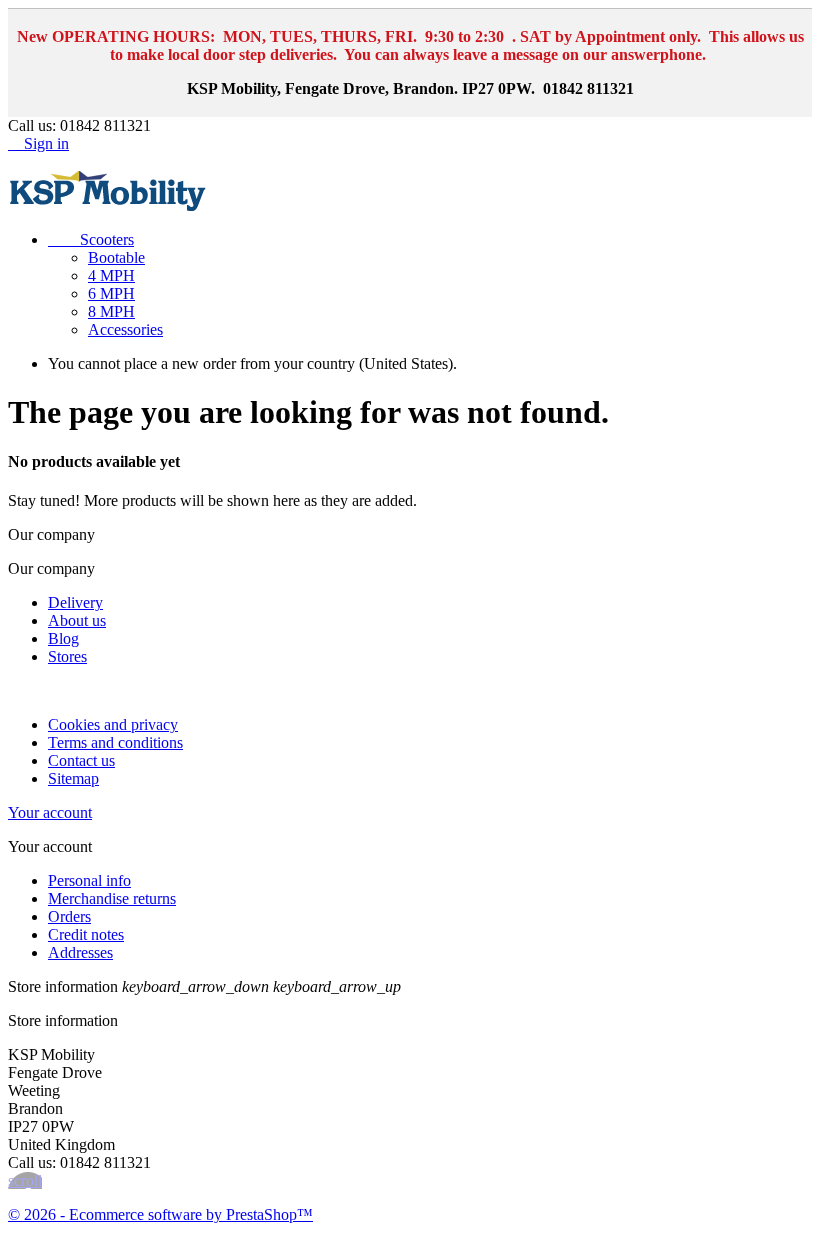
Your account (50, 812)
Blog (63, 638)
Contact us (81, 760)
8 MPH (111, 311)
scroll (25, 1180)
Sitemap (73, 778)
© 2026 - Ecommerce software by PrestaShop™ (160, 1214)
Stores (67, 656)
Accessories (125, 329)
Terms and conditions (115, 742)
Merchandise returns (112, 898)
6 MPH (111, 293)
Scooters (91, 239)
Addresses (80, 952)
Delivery (75, 602)
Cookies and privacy (113, 724)
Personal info (89, 880)
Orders (69, 916)
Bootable (116, 257)
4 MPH (111, 275)
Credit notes (86, 934)
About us (77, 620)
